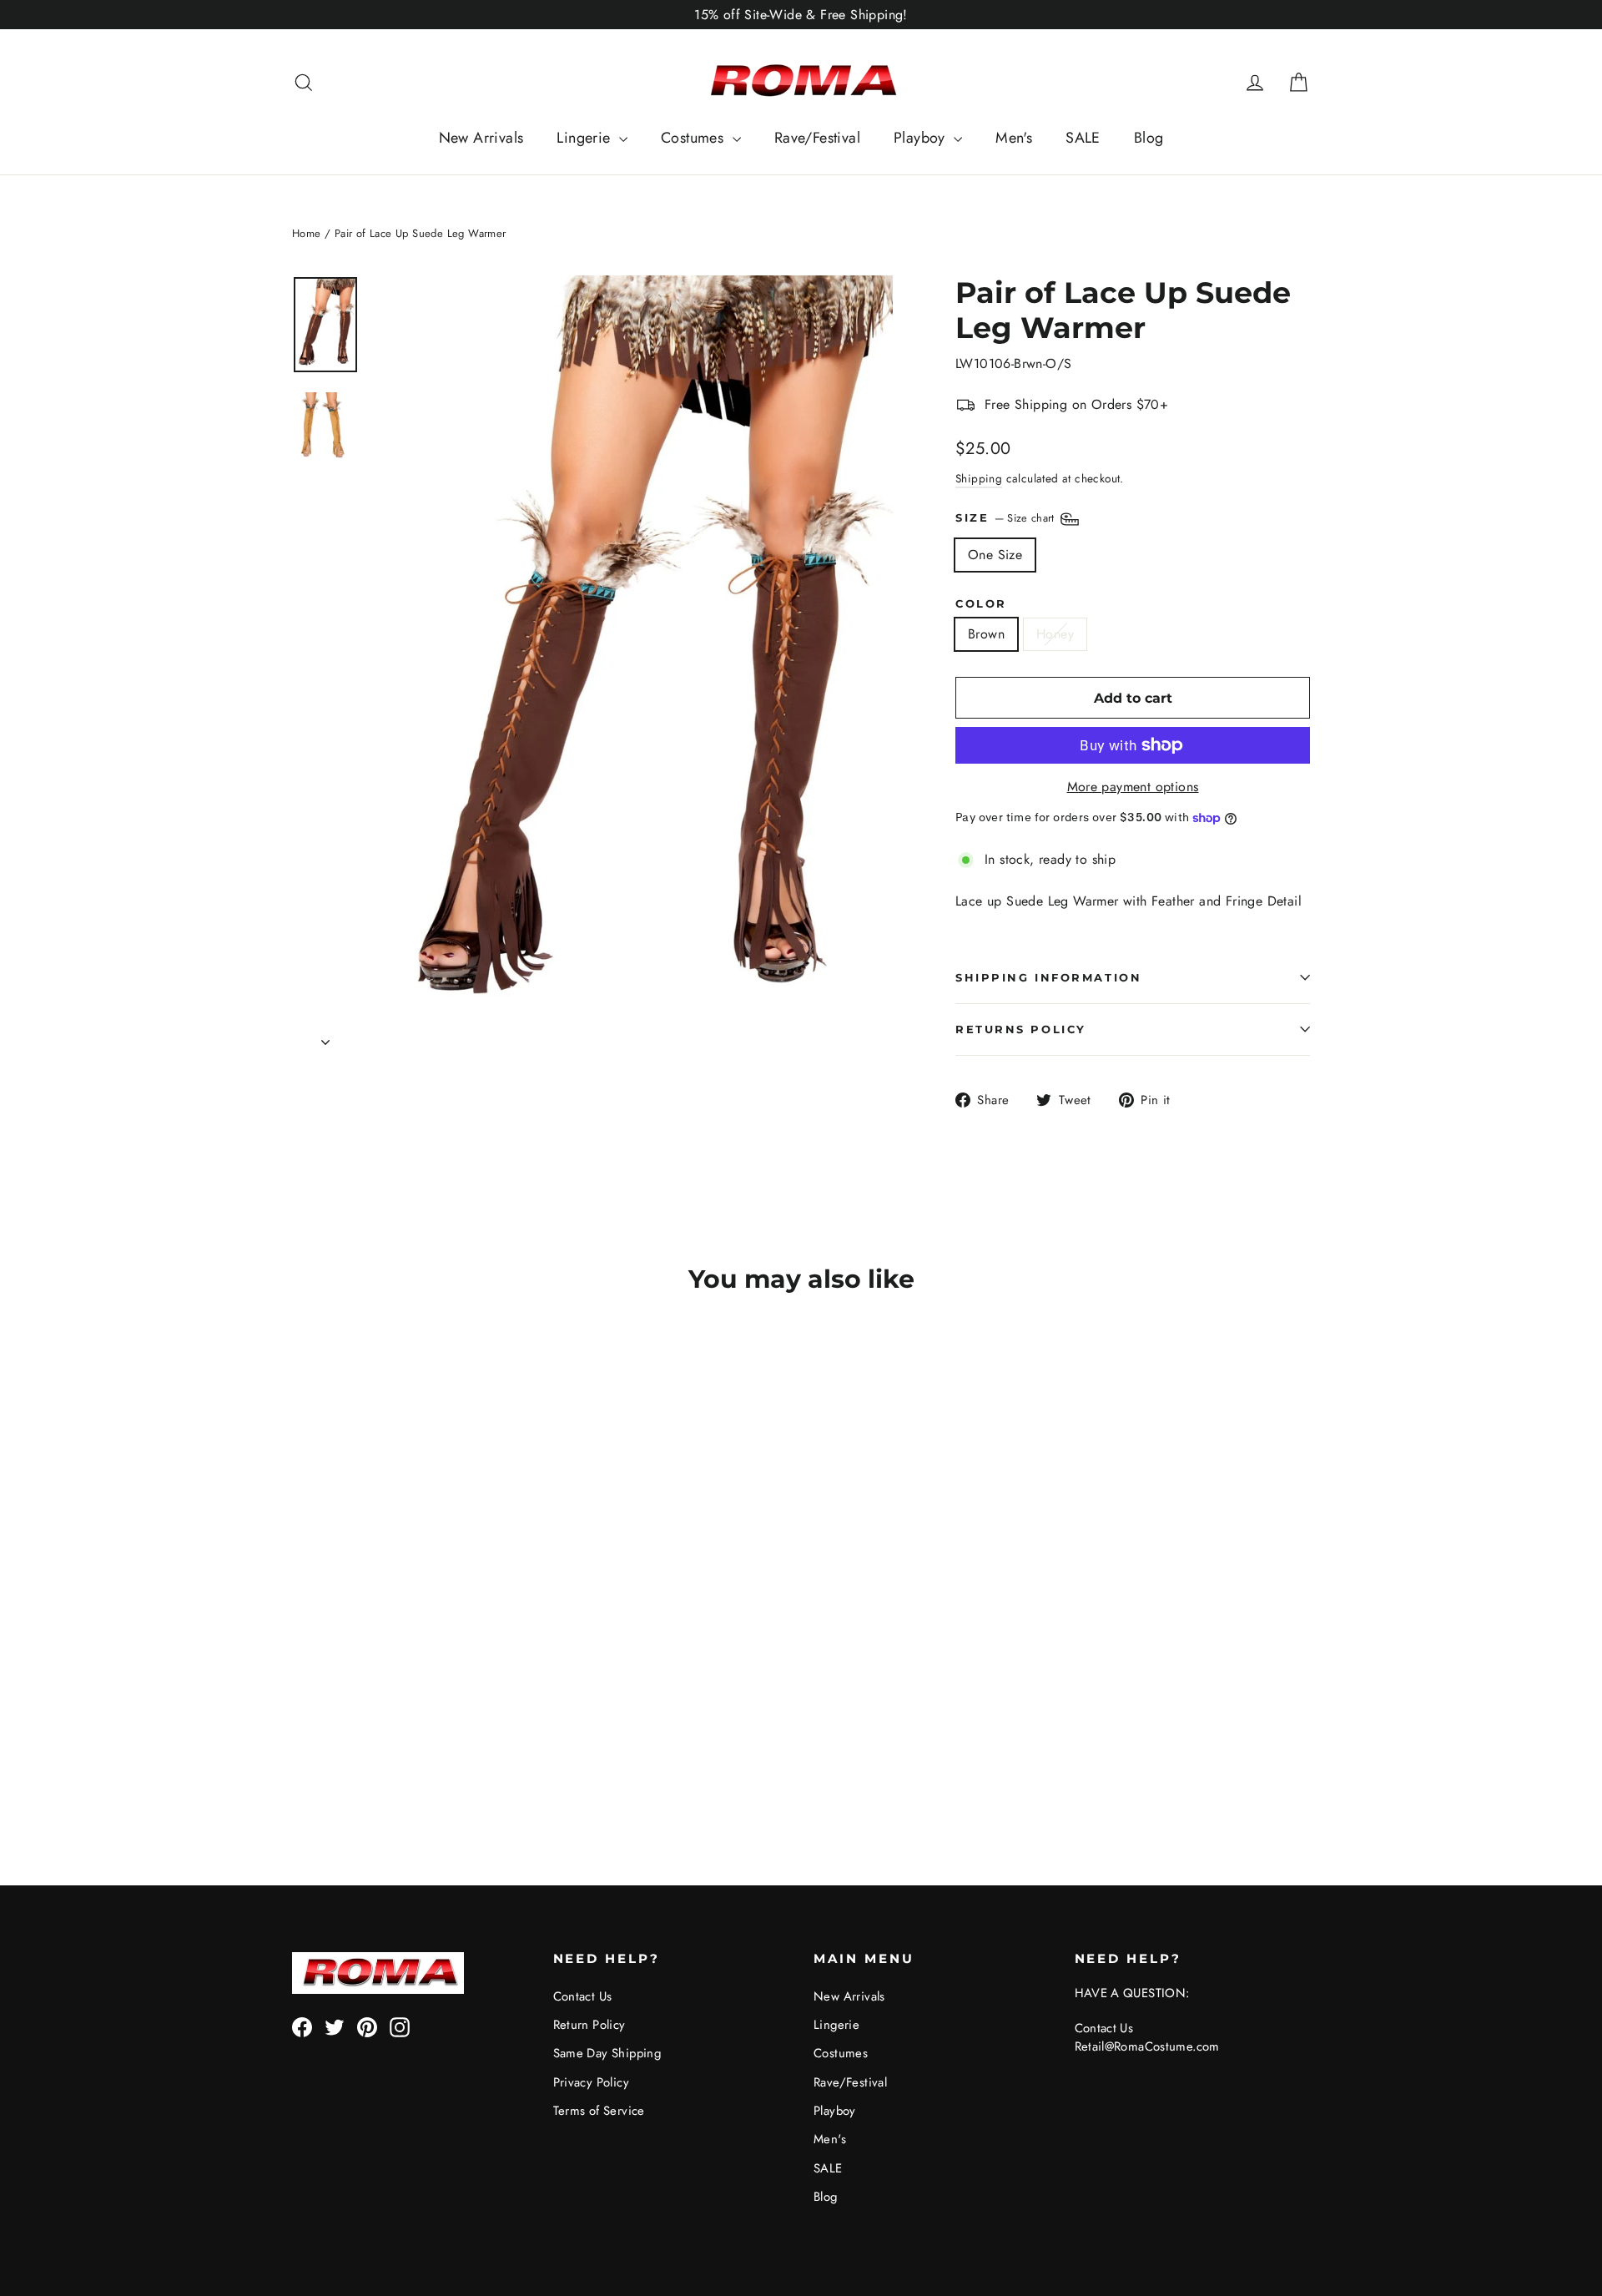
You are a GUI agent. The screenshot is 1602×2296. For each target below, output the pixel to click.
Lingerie (586, 138)
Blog (1149, 138)
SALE (1083, 138)
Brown (986, 634)
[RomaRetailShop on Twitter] (335, 2027)
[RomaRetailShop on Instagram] (400, 2027)
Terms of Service (599, 2111)
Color (981, 604)
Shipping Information (1048, 978)
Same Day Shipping (607, 2053)
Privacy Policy (592, 2082)
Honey (1055, 634)
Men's (1014, 138)
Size (1007, 518)
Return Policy (589, 2025)
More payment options (1133, 787)
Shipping (979, 478)
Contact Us (583, 1996)
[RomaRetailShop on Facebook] (302, 2027)
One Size (995, 555)
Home (307, 233)
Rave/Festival (817, 138)
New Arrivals (481, 138)
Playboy (922, 138)
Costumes (695, 138)
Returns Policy (1021, 1029)
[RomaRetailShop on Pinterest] (367, 2027)
